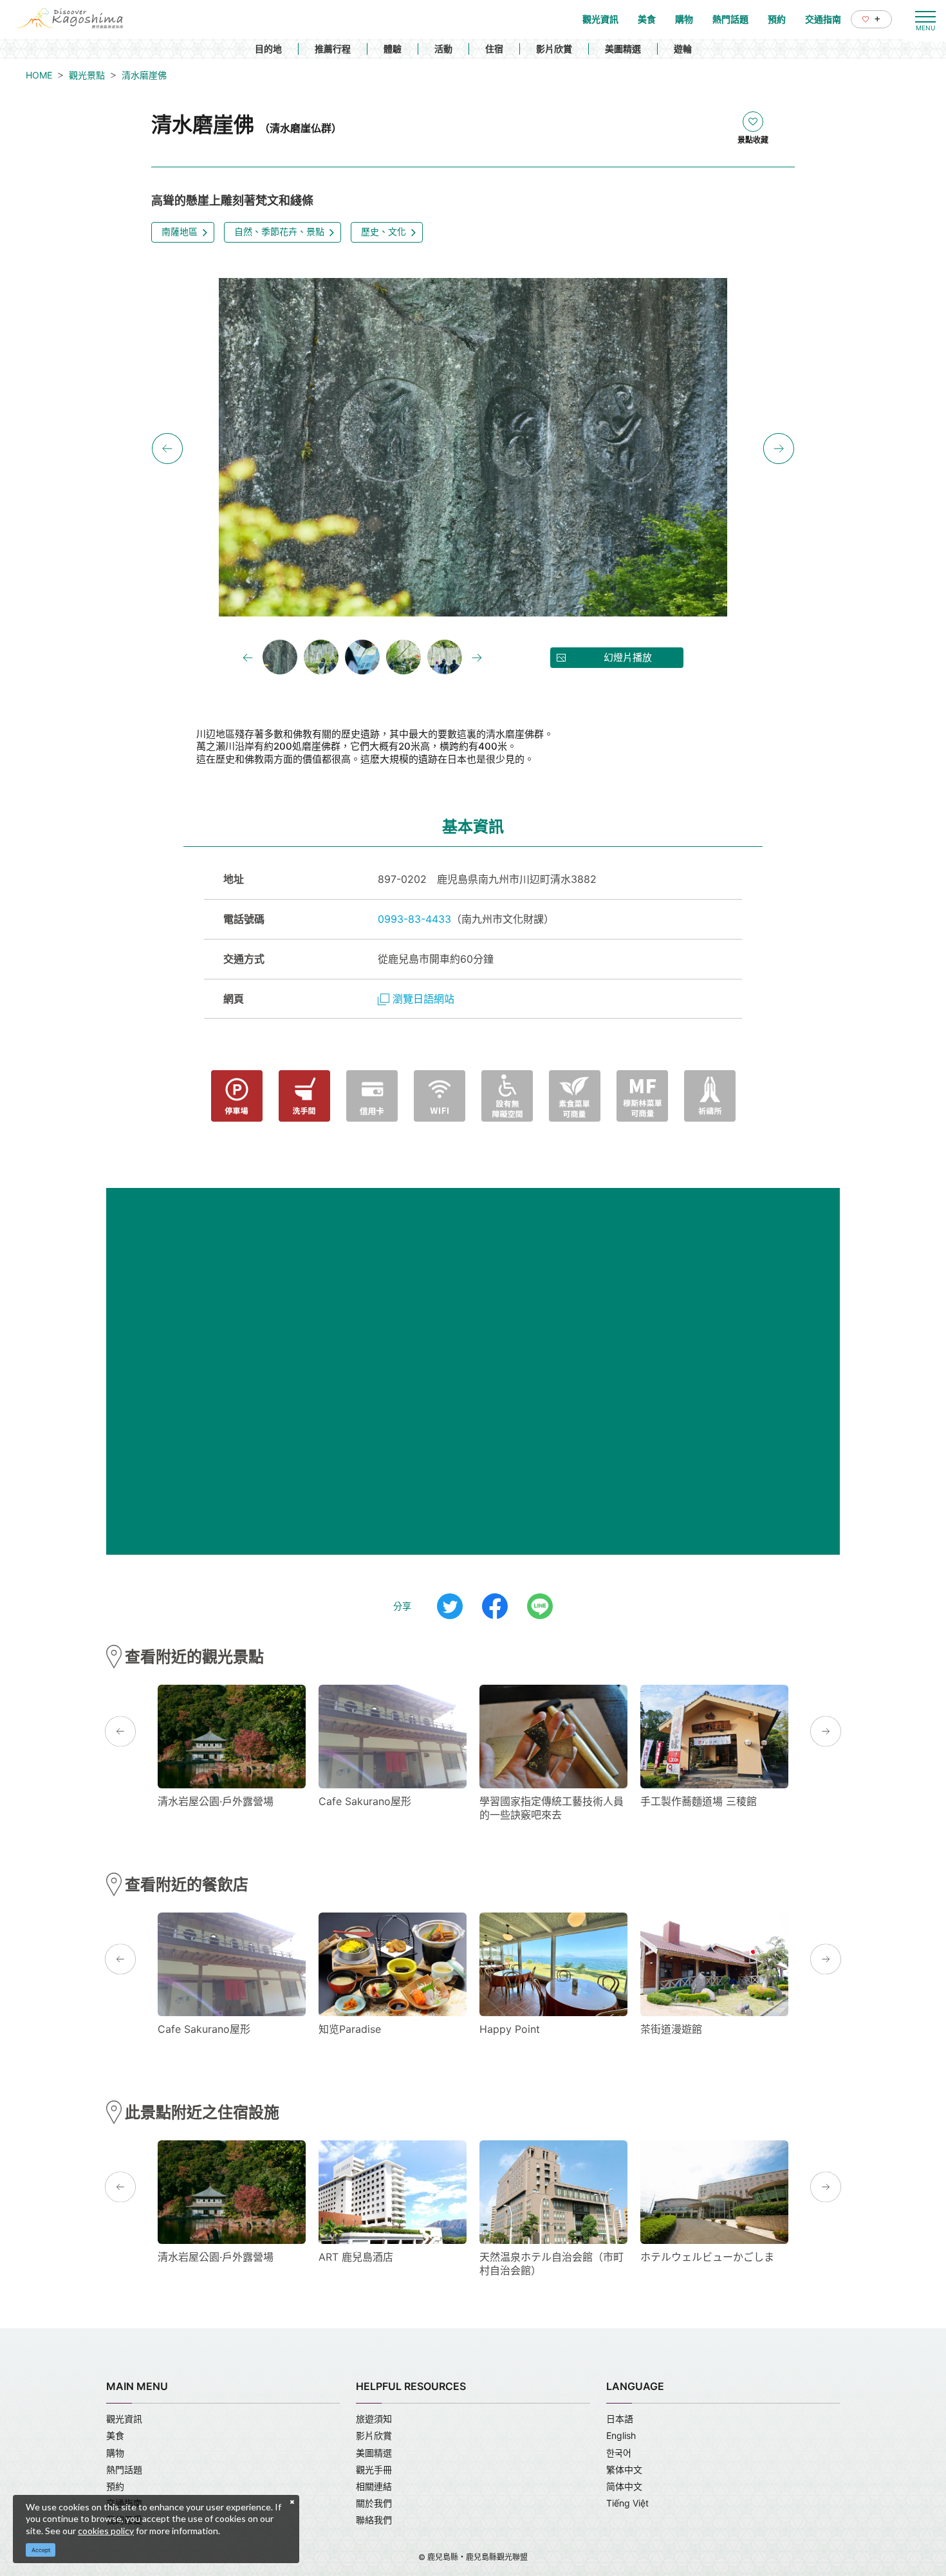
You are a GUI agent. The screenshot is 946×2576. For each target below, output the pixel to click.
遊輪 (683, 49)
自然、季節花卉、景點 (279, 231)
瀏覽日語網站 (423, 999)
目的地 (268, 49)
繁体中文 (624, 2469)
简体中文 (624, 2486)
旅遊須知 (374, 2419)
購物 (115, 2453)
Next (779, 449)
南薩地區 (180, 231)
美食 (115, 2435)
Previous (167, 449)
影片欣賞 (554, 49)
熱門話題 (124, 2469)
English (621, 2435)
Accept (41, 2550)
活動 (443, 49)
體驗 (393, 49)
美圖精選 (623, 49)
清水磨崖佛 (144, 75)
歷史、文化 (384, 231)
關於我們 (374, 2503)
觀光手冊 (374, 2469)
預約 (115, 2486)
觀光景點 (87, 75)
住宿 (494, 49)
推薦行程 (333, 49)
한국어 (619, 2453)
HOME (39, 75)
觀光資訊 (124, 2419)
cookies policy (106, 2531)
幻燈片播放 (628, 657)
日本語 (620, 2419)
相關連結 (374, 2486)
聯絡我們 (374, 2520)
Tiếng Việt (627, 2503)
